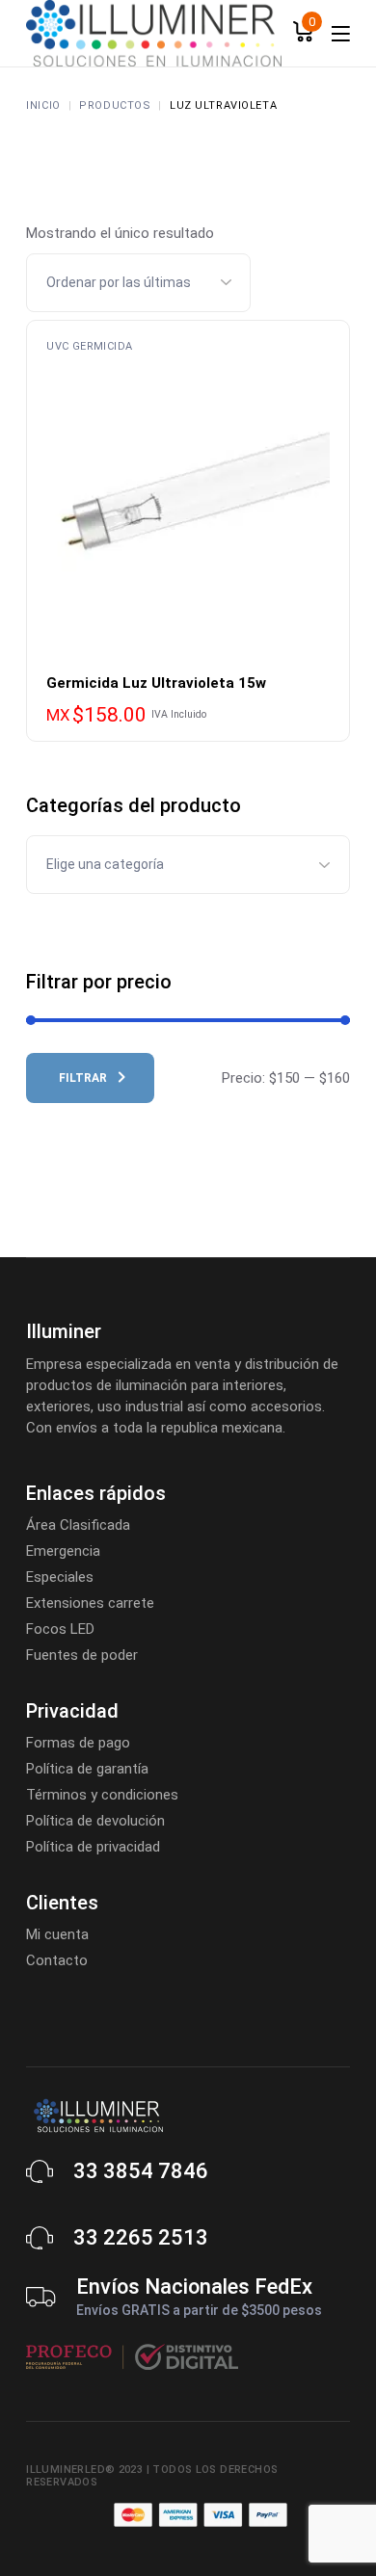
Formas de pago (78, 1743)
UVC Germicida (89, 346)
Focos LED (60, 1629)
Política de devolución (95, 1821)
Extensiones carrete (90, 1603)
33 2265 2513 (141, 2237)
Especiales (60, 1577)
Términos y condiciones (102, 1795)
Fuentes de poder (82, 1655)
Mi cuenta (57, 1934)
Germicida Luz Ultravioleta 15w (156, 683)
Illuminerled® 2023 (84, 2470)
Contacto (57, 1960)
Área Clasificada (78, 1525)
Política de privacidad (93, 1847)
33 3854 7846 (141, 2171)
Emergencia (63, 1551)
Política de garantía (87, 1769)
